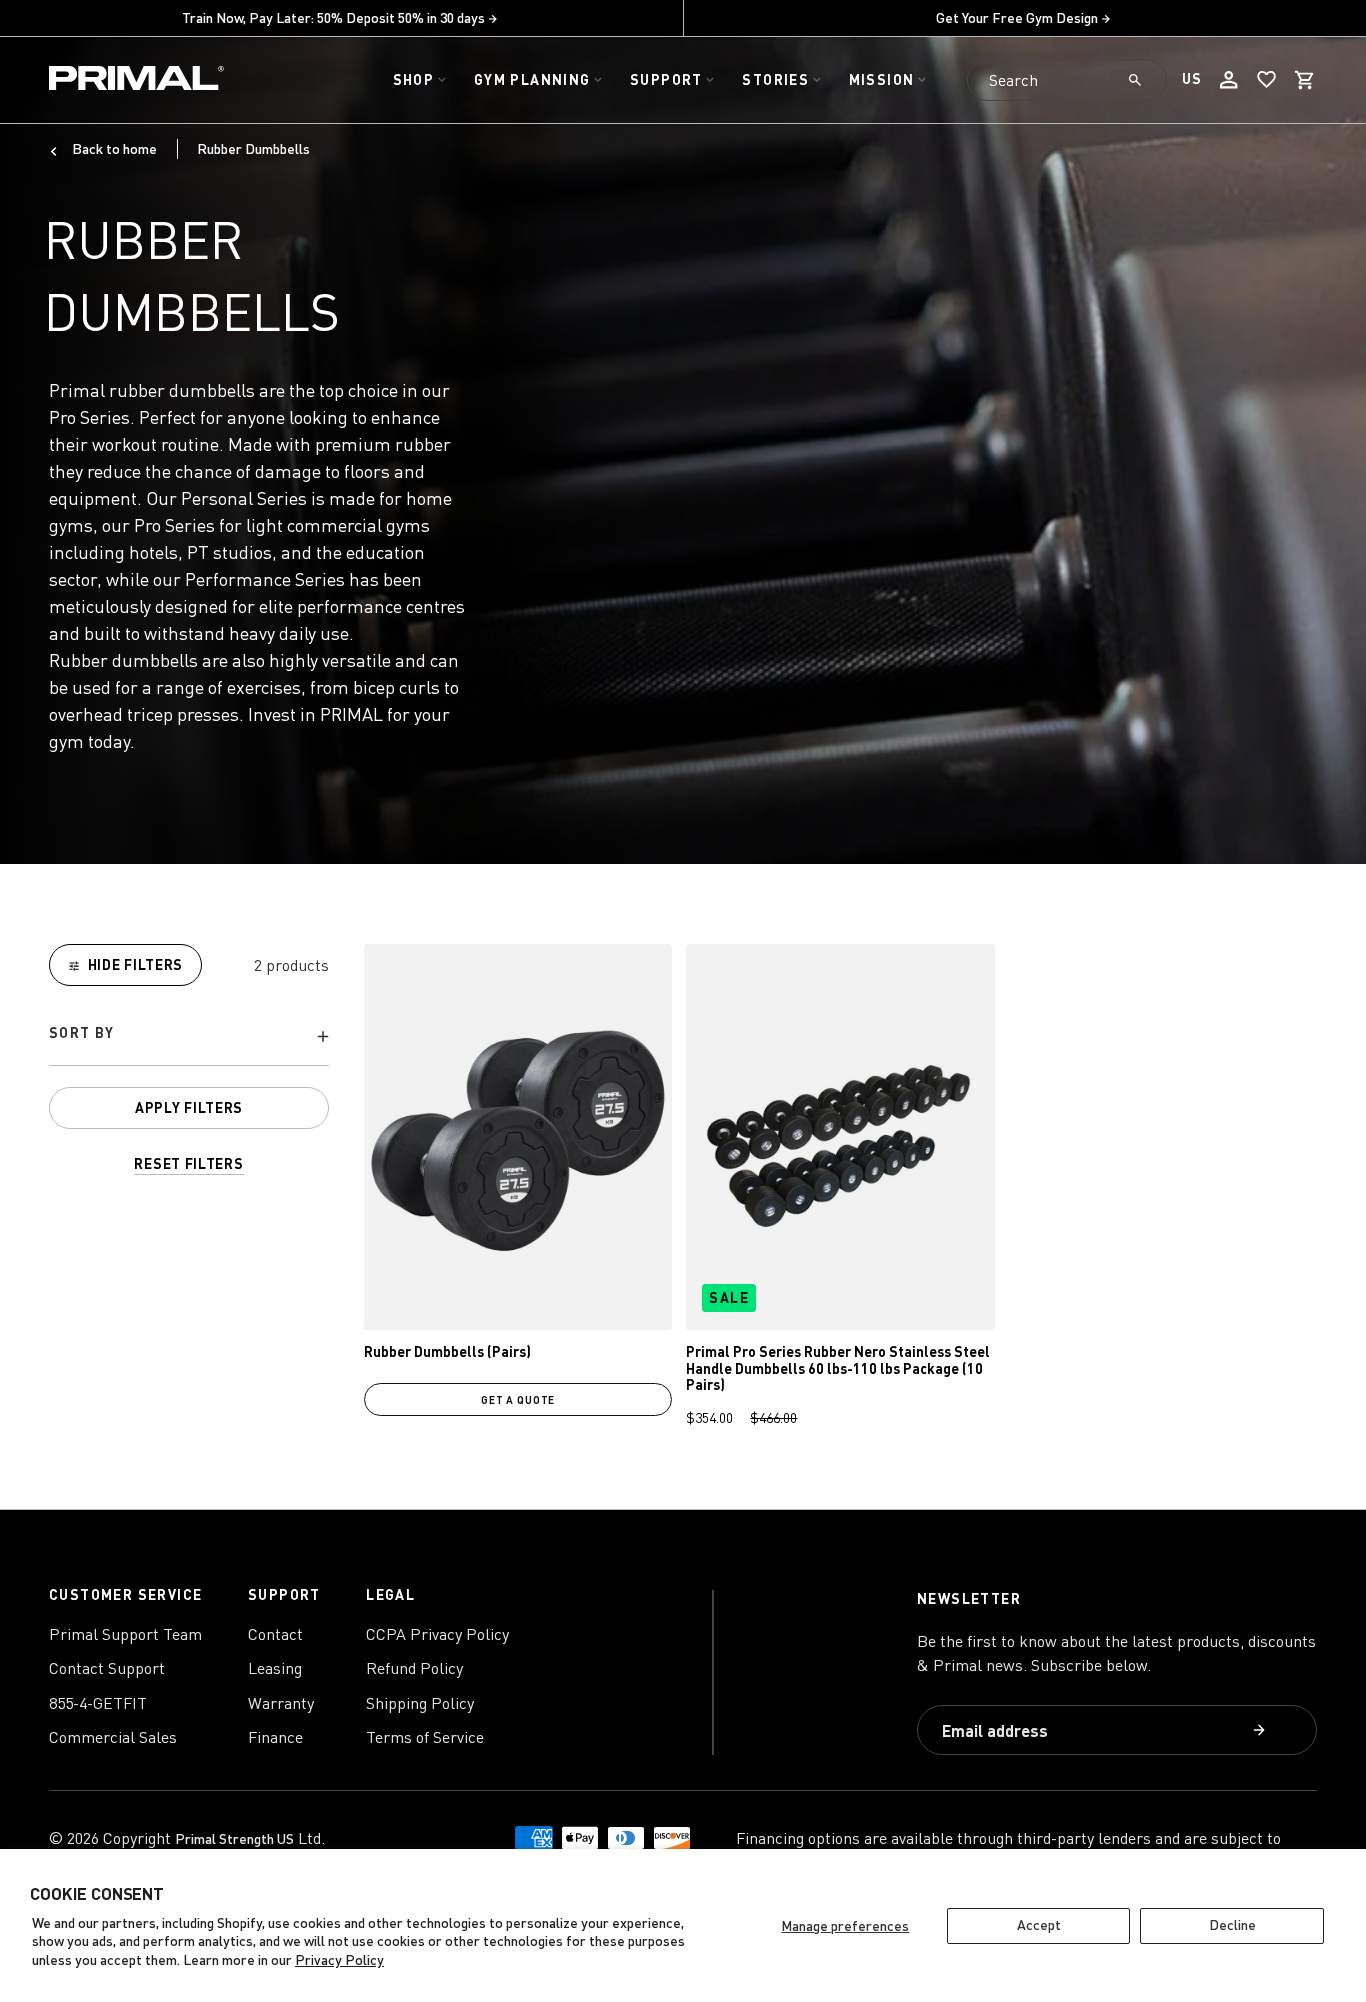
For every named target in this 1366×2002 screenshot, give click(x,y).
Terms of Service (425, 1737)
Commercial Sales (113, 1737)
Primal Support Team (125, 1634)
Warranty (281, 1703)
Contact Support (107, 1668)
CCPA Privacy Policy (437, 1634)
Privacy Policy (339, 1959)
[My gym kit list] (1267, 80)
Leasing (275, 1668)
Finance (275, 1737)
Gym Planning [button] (532, 79)
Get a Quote (518, 1399)
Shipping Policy (420, 1703)
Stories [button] (775, 79)
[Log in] (1229, 80)
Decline (1232, 1924)
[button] (1305, 80)
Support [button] (666, 79)
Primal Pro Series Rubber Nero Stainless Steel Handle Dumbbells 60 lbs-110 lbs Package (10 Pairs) (838, 1368)
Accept (1039, 1924)
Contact (275, 1634)
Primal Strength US (234, 1838)
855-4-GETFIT (98, 1703)
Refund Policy (414, 1668)
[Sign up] (1261, 1731)
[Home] (136, 80)
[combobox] (1067, 80)
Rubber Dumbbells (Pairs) (447, 1351)
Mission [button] (882, 79)
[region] (189, 1059)
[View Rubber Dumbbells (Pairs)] (518, 1136)
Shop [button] (414, 79)
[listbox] (189, 1036)
